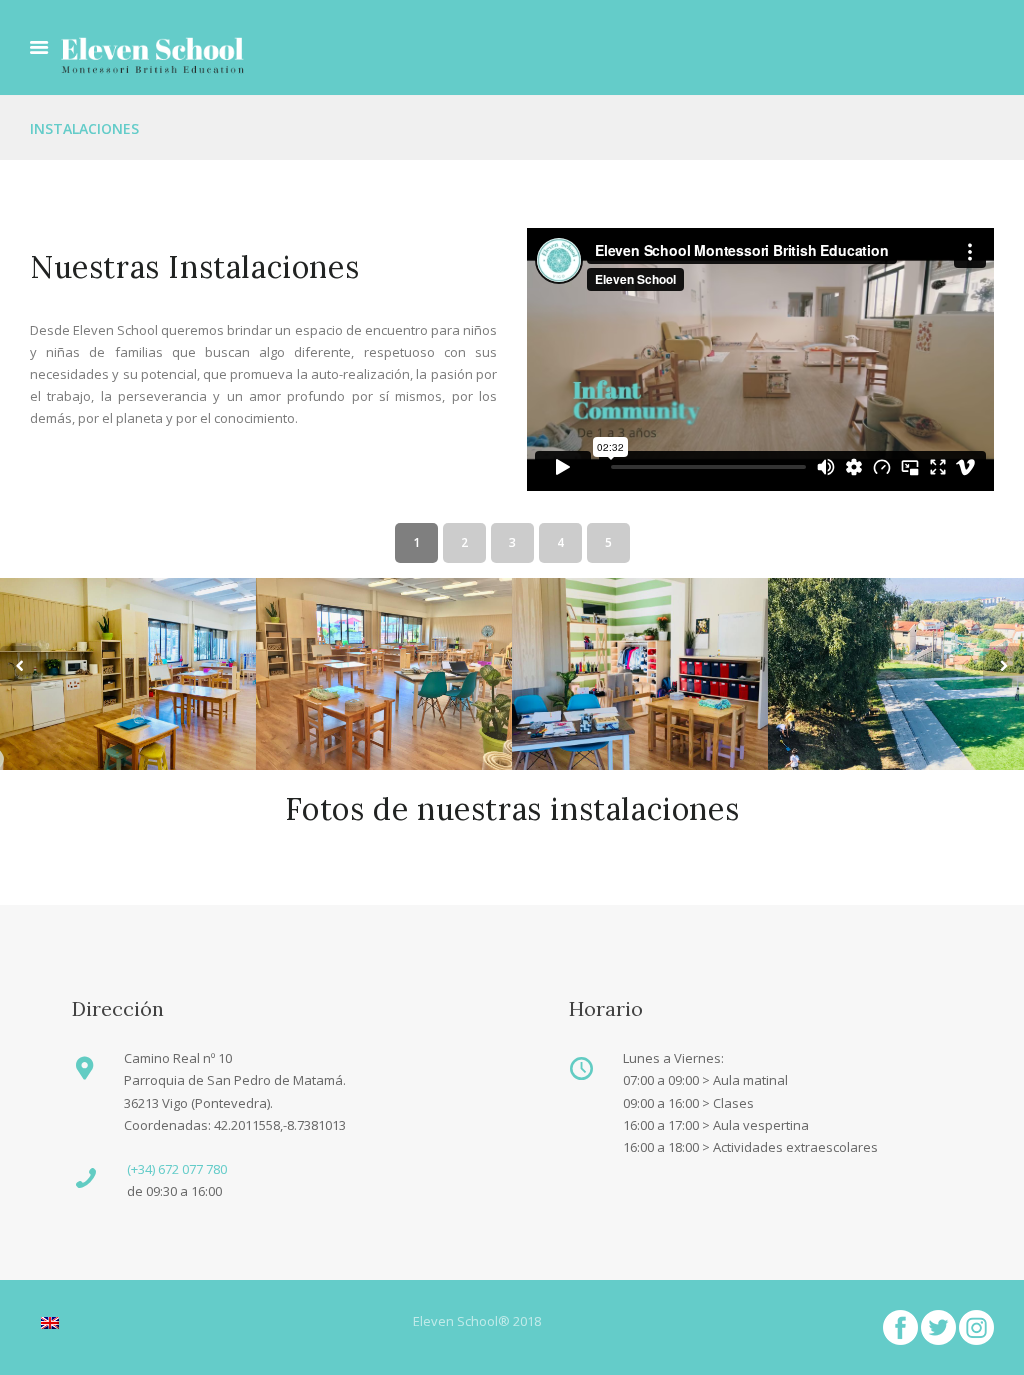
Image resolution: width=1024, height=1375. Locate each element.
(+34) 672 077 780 (177, 1169)
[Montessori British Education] (152, 55)
